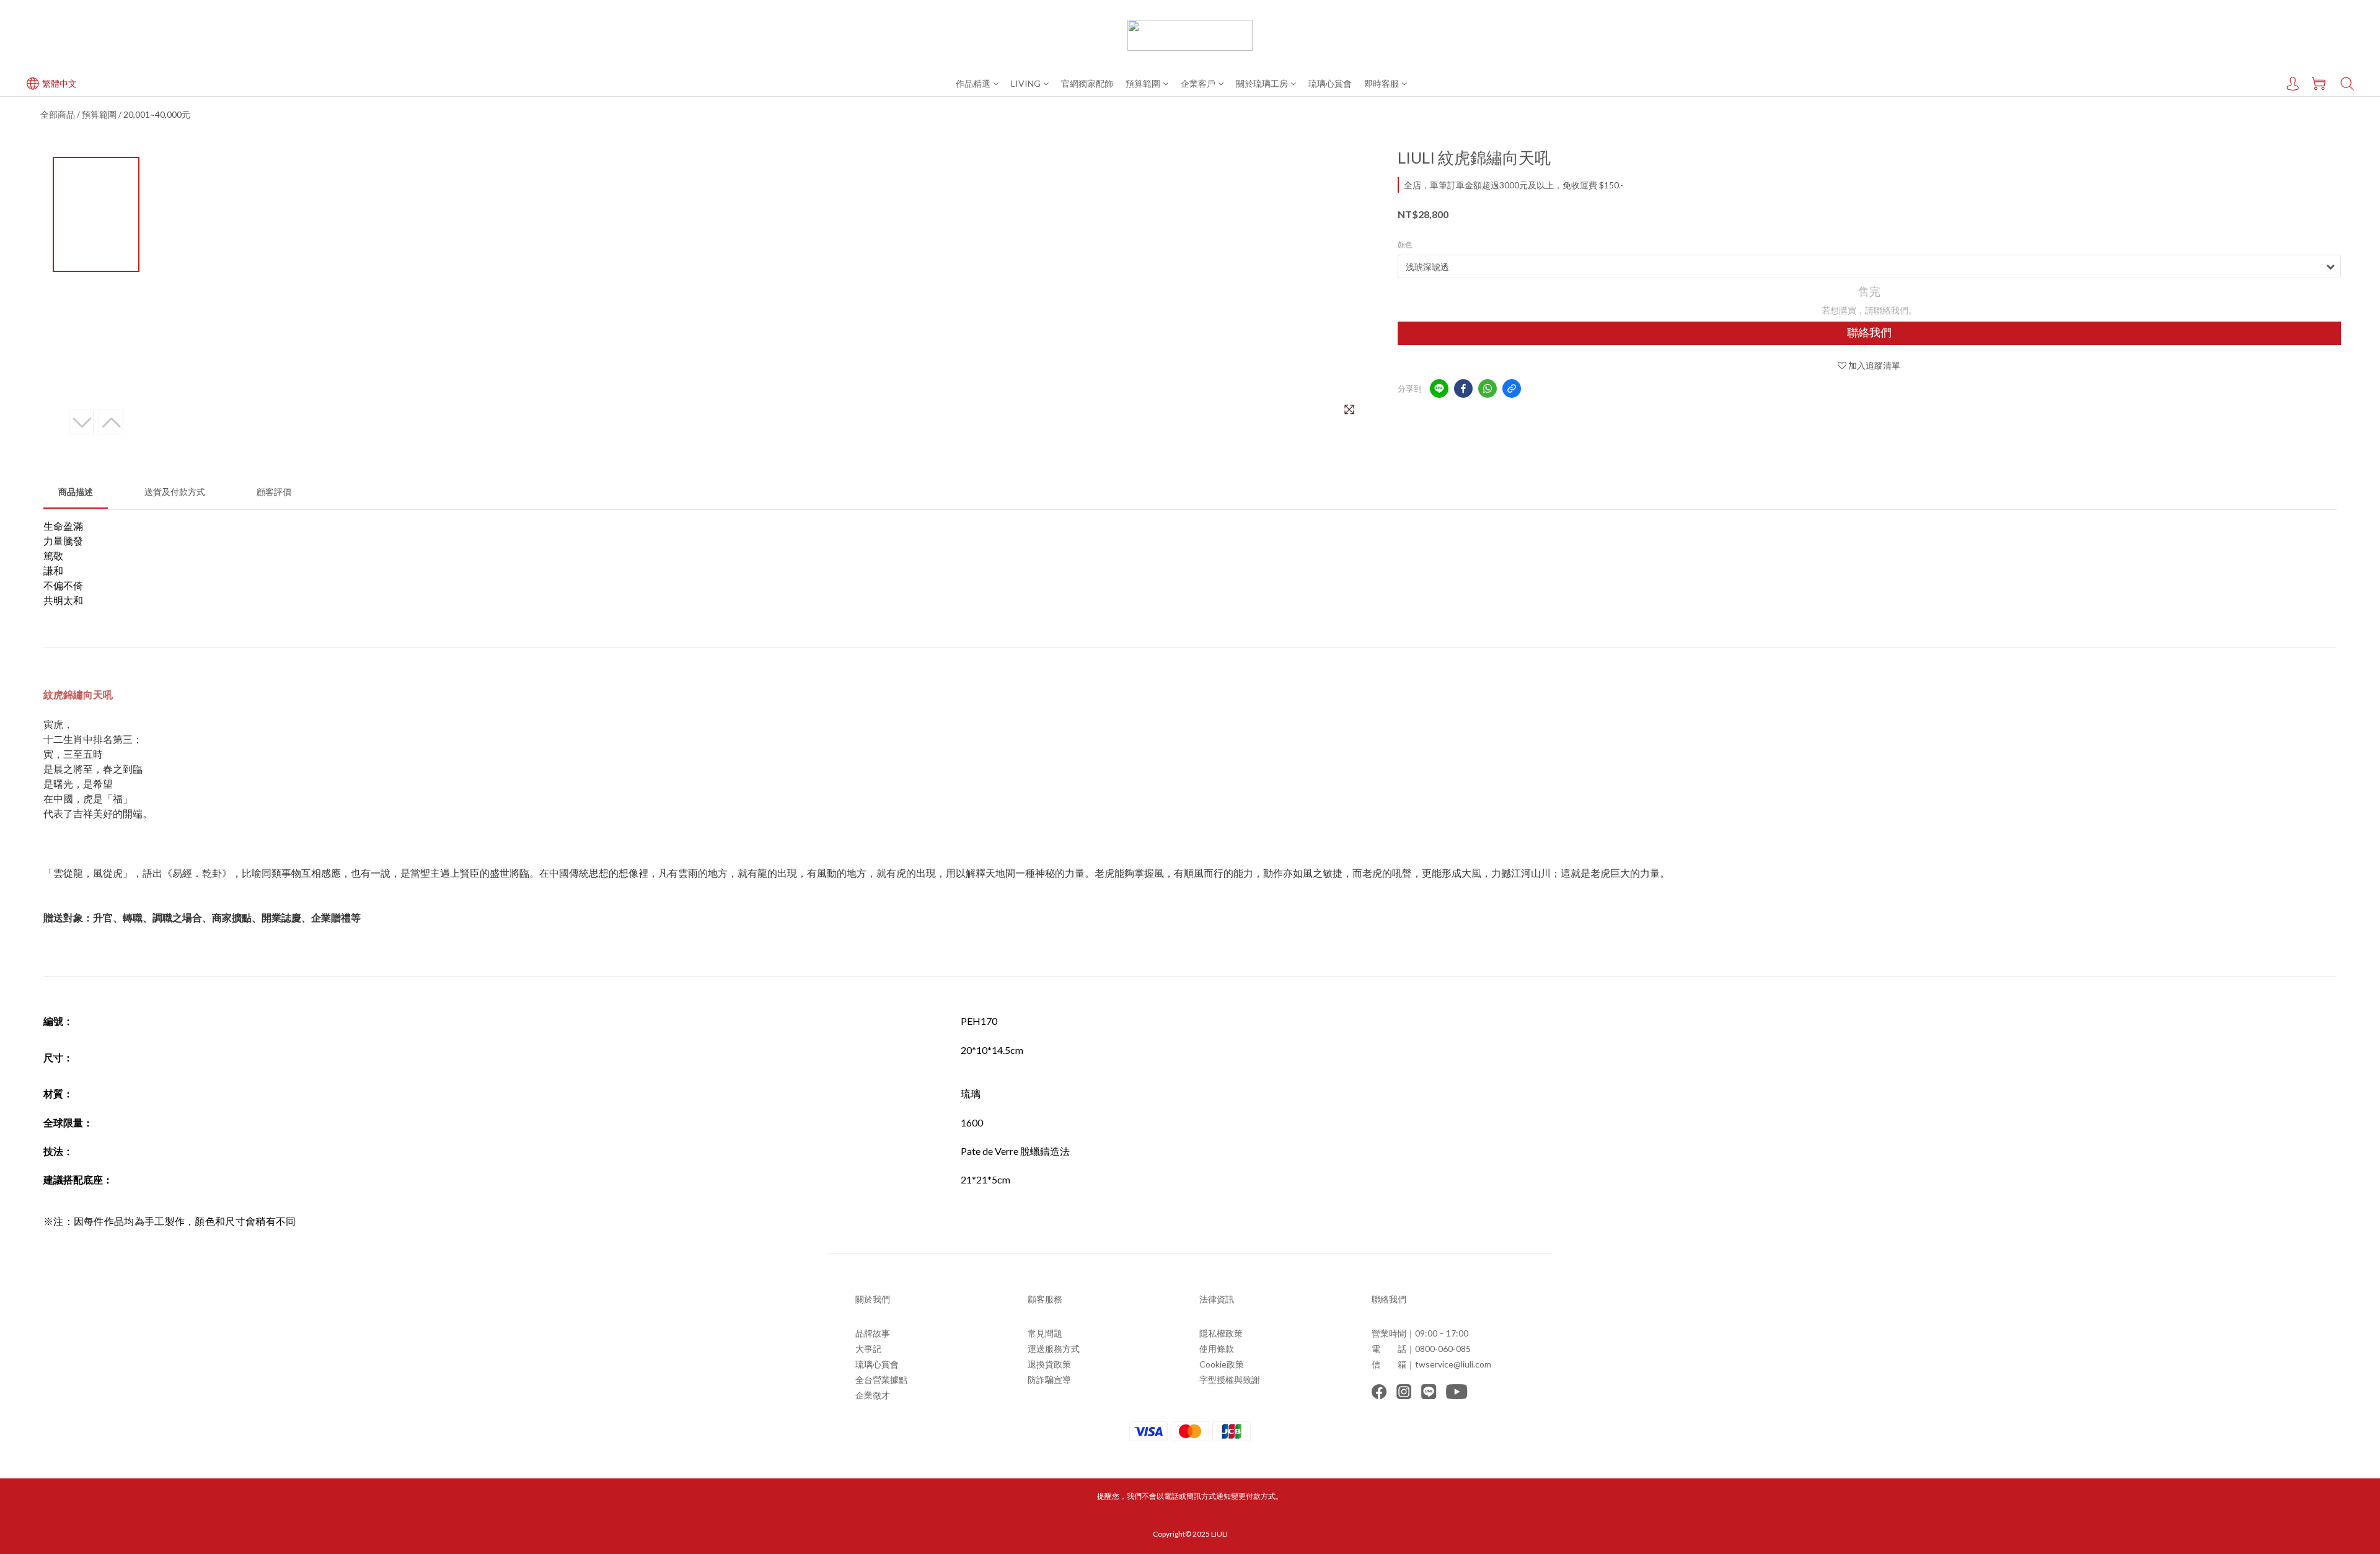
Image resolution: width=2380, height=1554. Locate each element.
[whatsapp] (1487, 388)
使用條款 (1217, 1349)
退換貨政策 (1049, 1364)
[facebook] (1463, 388)
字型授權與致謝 (1230, 1380)
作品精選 (973, 83)
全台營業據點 (881, 1380)
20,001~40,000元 (157, 114)
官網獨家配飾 (1087, 83)
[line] (1439, 388)
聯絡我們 (1869, 333)
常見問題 (1045, 1333)
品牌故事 (873, 1333)
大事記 (868, 1349)
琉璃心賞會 (1330, 83)
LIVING (1026, 83)
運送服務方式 (1054, 1349)
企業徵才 (873, 1395)
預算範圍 (1143, 83)
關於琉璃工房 (1262, 83)
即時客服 (1382, 83)
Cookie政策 (1222, 1364)
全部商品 (58, 114)
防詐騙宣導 (1049, 1380)
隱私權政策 (1221, 1333)
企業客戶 (1198, 83)
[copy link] (1512, 388)
